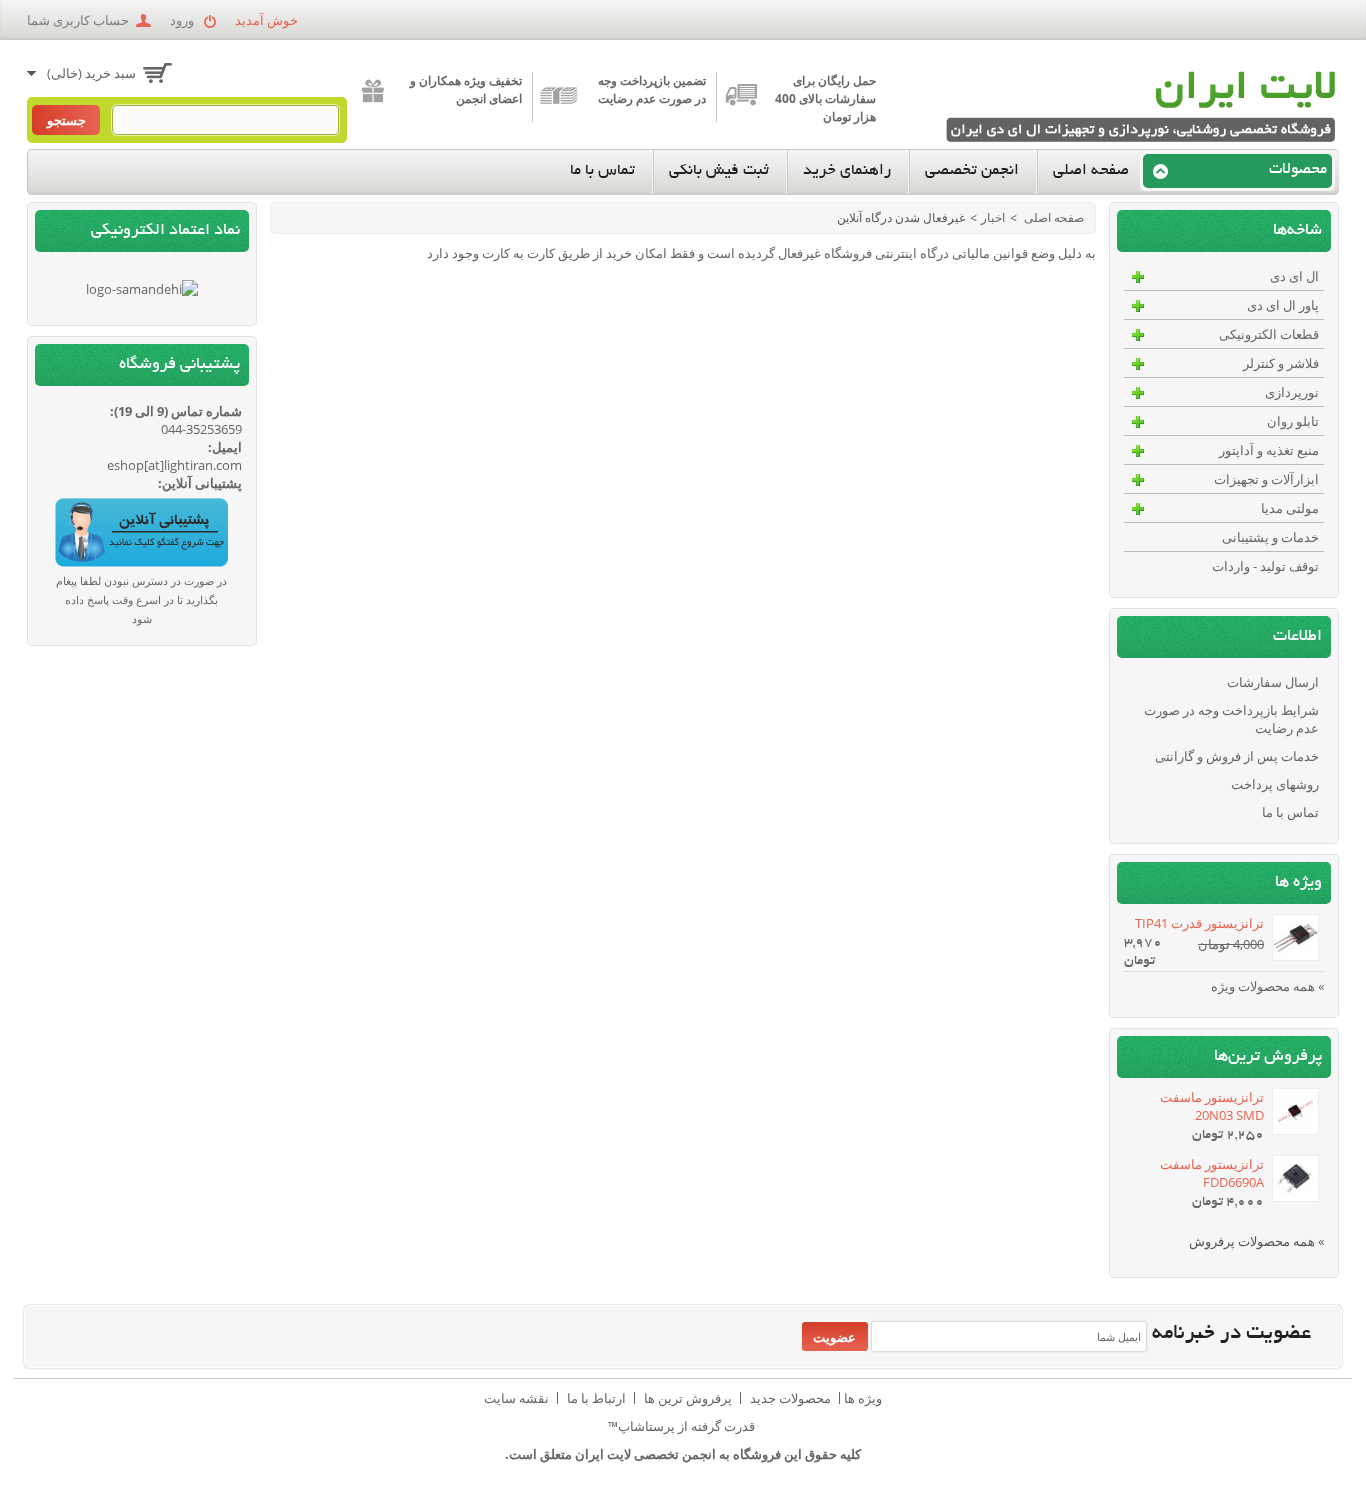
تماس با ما (602, 171)
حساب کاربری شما (78, 20)
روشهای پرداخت (1275, 784)
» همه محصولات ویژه (1267, 986)
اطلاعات (1297, 637)
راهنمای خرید (847, 171)
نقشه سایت (516, 1398)
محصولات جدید (790, 1398)
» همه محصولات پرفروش (1256, 1241)
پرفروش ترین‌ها (1268, 1057)
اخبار (993, 217)
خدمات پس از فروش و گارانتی (1237, 756)
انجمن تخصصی (972, 171)
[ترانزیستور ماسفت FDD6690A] (1294, 1180)
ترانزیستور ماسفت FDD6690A (1212, 1173)
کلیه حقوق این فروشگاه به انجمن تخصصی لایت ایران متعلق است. (683, 1454)
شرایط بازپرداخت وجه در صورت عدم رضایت (1231, 719)
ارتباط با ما (596, 1398)
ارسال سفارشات (1273, 682)
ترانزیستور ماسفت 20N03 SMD (1212, 1106)
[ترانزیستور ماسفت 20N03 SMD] (1294, 1113)
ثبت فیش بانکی (719, 171)
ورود (182, 20)
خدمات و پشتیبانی (1270, 537)
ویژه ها (1298, 883)
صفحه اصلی (1091, 171)
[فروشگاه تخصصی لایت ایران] (1137, 108)
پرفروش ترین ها (688, 1398)
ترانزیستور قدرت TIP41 (1199, 923)
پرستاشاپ (646, 1426)
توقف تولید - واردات (1265, 566)
